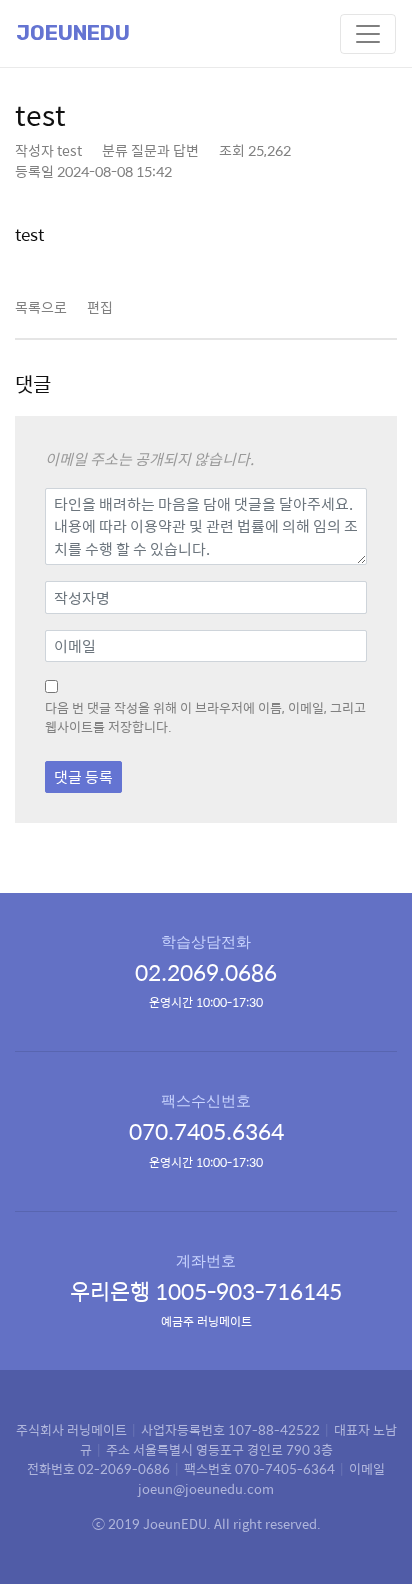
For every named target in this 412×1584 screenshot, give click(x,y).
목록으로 (41, 307)
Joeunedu (73, 33)
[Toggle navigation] (368, 34)
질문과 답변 (165, 150)
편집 (100, 307)
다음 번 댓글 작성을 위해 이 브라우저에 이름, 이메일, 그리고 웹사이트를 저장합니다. (205, 717)
